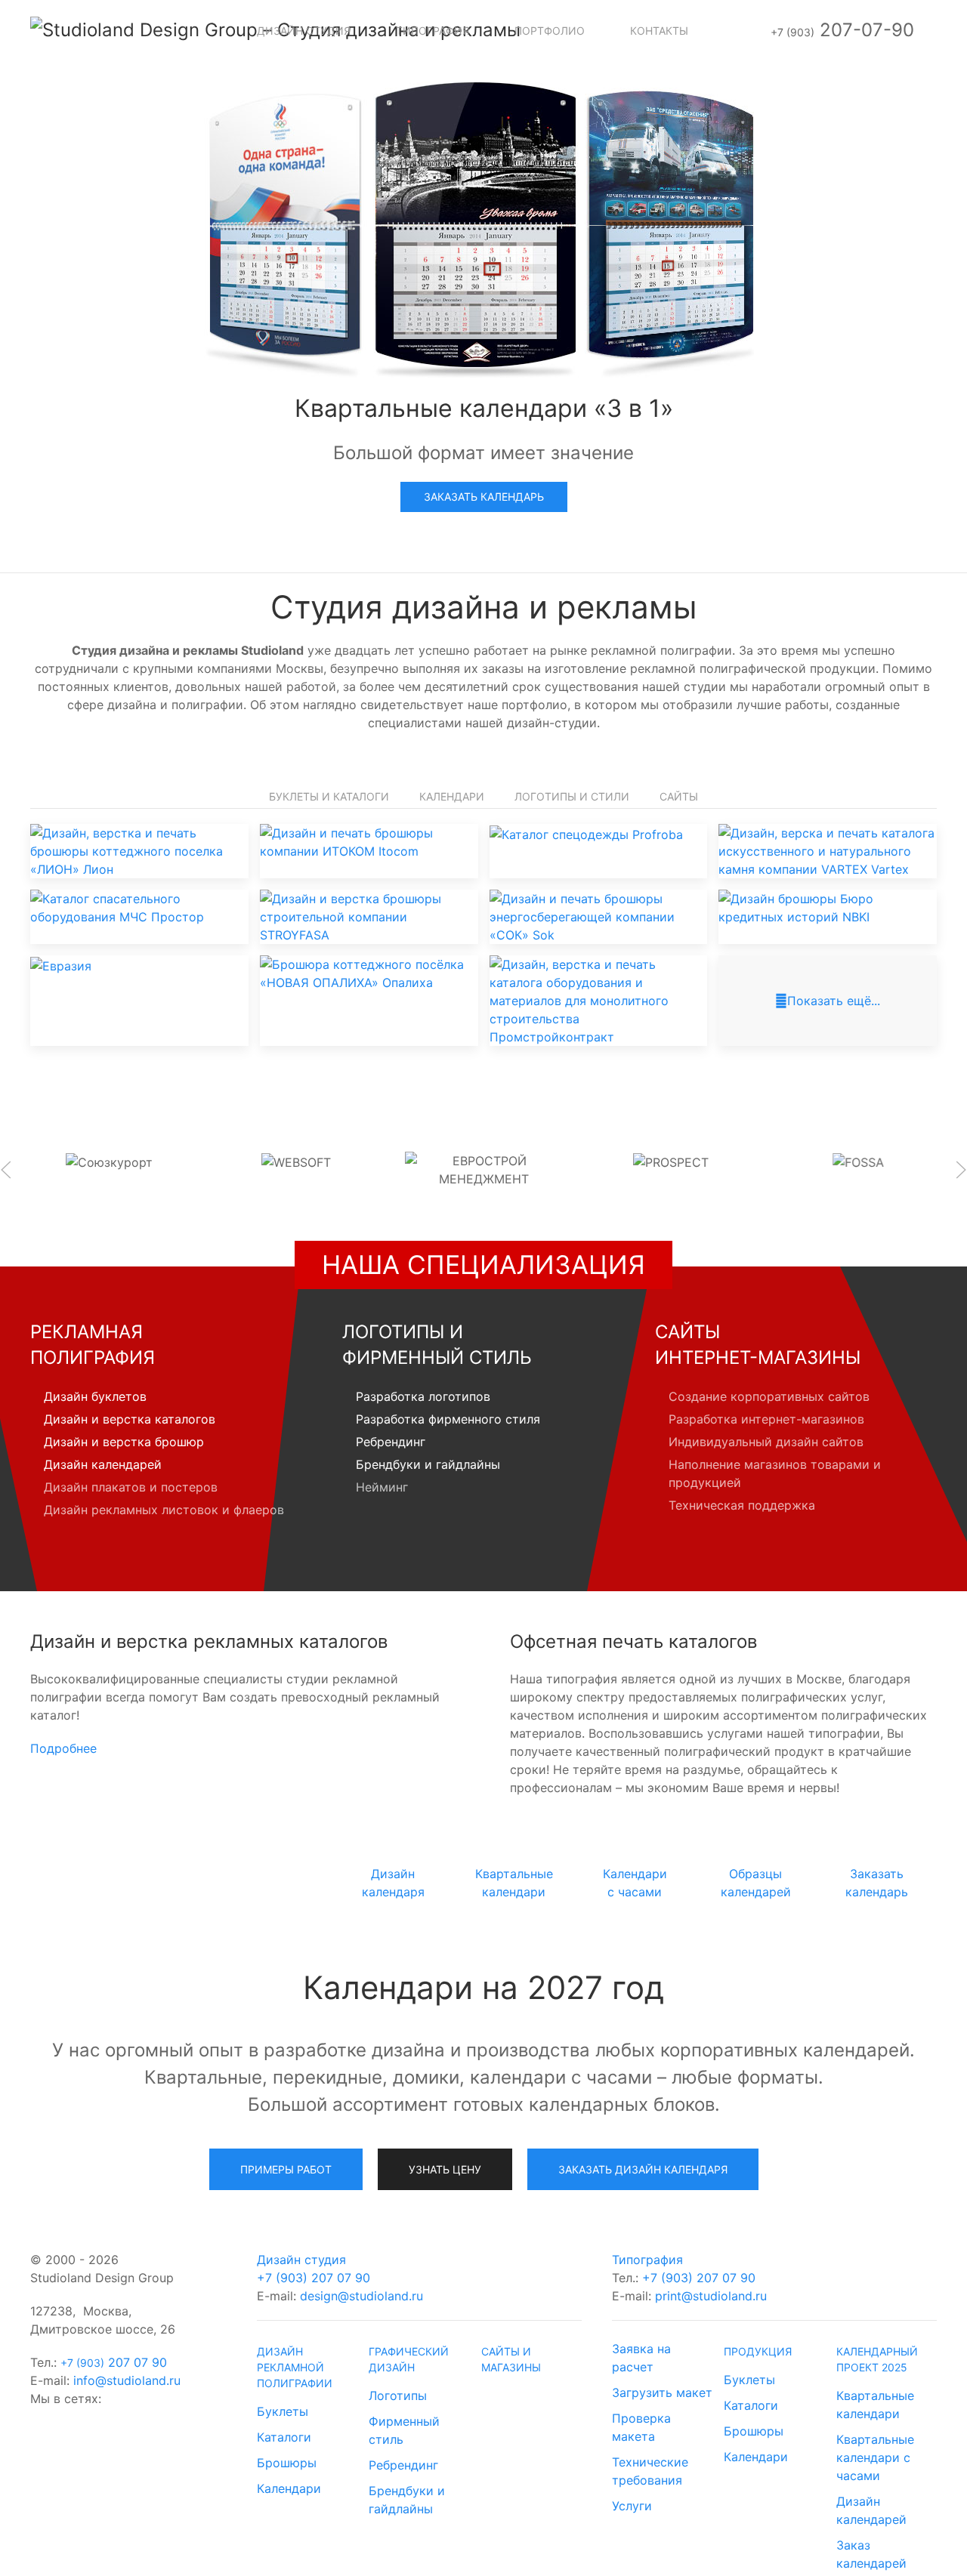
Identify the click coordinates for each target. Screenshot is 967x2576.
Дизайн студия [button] (304, 31)
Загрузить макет (662, 2392)
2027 (260, 1868)
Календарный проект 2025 (877, 2359)
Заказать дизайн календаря (643, 2169)
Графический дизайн (409, 2359)
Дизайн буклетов (95, 1396)
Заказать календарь (484, 497)
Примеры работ (286, 2169)
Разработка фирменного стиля (448, 1419)
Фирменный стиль (404, 2430)
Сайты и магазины (511, 2359)
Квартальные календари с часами (875, 2457)
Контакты (659, 31)
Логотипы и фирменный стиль (437, 1345)
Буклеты (283, 2411)
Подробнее (63, 1748)
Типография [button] (433, 31)
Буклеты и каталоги (329, 796)
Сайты (679, 796)
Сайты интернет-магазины (758, 1345)
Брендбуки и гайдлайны (428, 1464)
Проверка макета (641, 2427)
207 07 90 (114, 2362)
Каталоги (284, 2437)
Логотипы (398, 2396)
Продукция (758, 2351)
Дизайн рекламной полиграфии (295, 2367)
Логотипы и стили (572, 796)
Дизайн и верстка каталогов (130, 1419)
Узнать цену (445, 2169)
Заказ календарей (871, 2554)
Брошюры (287, 2463)
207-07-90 (842, 30)
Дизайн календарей (103, 1464)
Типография (647, 2260)
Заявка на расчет (641, 2358)
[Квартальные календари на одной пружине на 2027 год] (483, 225)
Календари (452, 796)
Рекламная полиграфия (93, 1345)
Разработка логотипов (423, 1396)
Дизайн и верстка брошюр (124, 1442)
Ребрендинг (391, 1442)
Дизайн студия (301, 2260)
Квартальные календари (875, 2405)
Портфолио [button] (550, 31)
